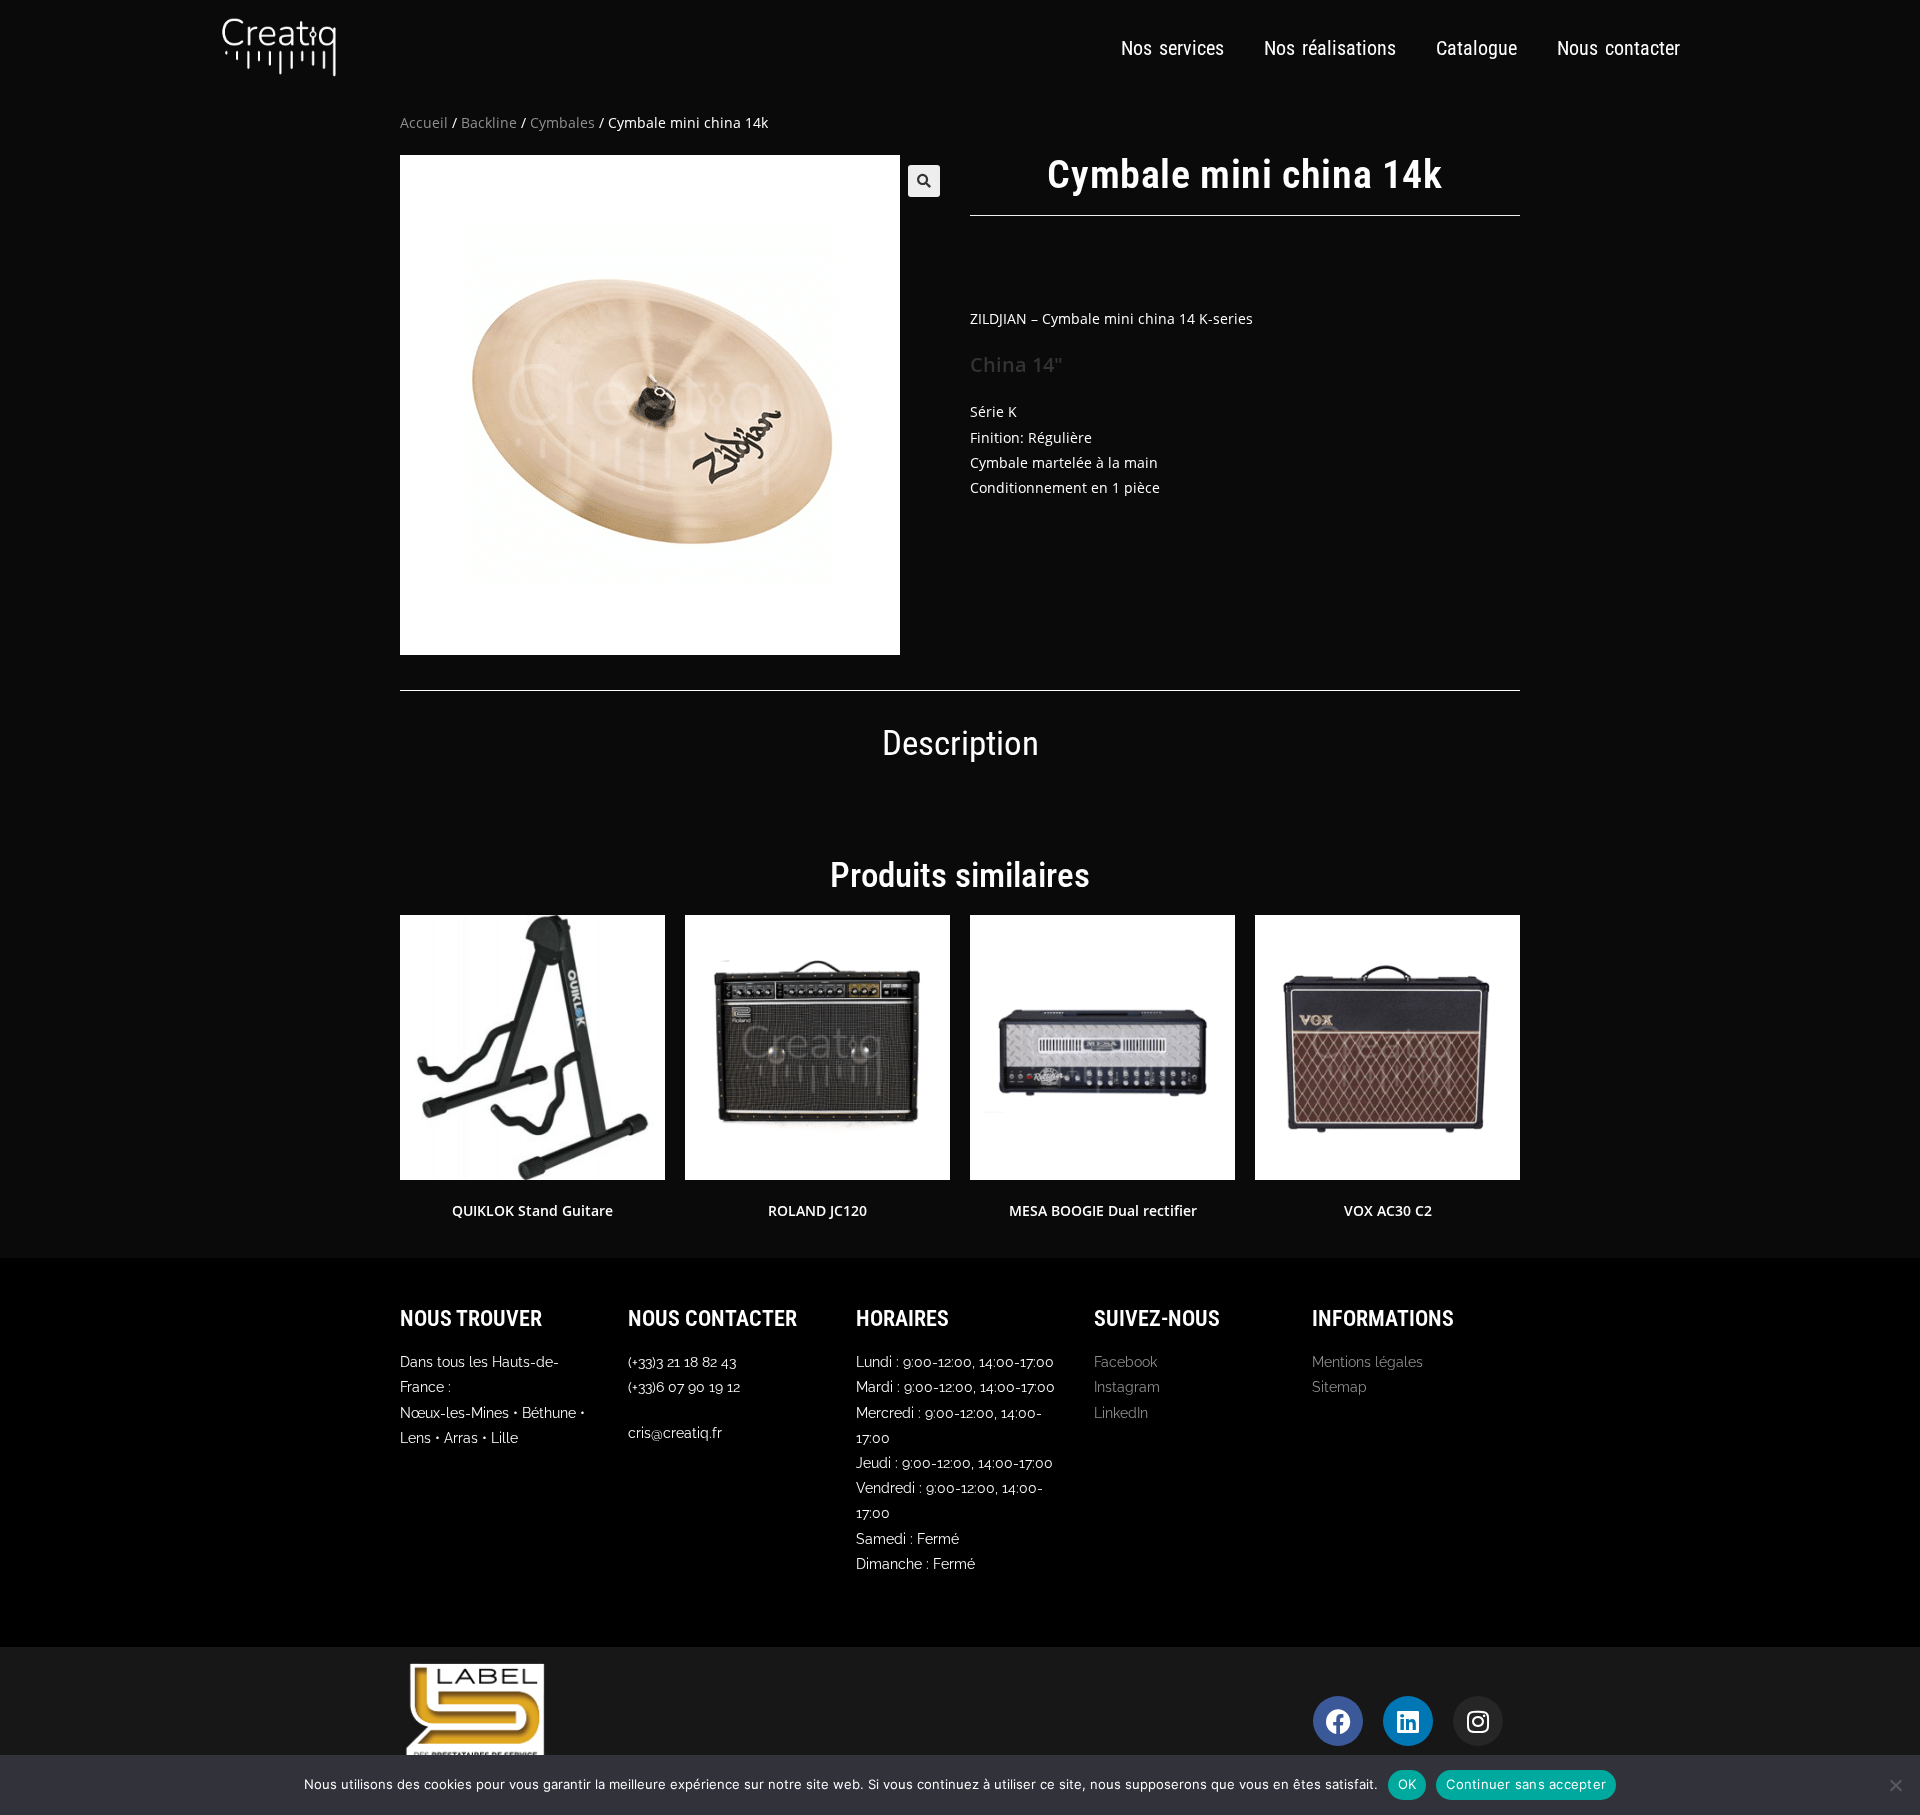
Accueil (424, 122)
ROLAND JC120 (817, 1210)
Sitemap (1339, 1387)
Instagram (1127, 1387)
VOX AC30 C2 (1388, 1210)
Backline (489, 122)
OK (1407, 1784)
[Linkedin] (1408, 1721)
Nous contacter (1618, 48)
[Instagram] (1478, 1721)
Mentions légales (1367, 1362)
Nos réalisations (1330, 48)
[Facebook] (1338, 1721)
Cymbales (562, 122)
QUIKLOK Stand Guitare (532, 1210)
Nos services (1172, 48)
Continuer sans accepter (1526, 1784)
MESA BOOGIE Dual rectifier (1103, 1210)
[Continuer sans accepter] (1895, 1785)
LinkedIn (1121, 1413)
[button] (924, 181)
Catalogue (1476, 48)
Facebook (1125, 1362)
